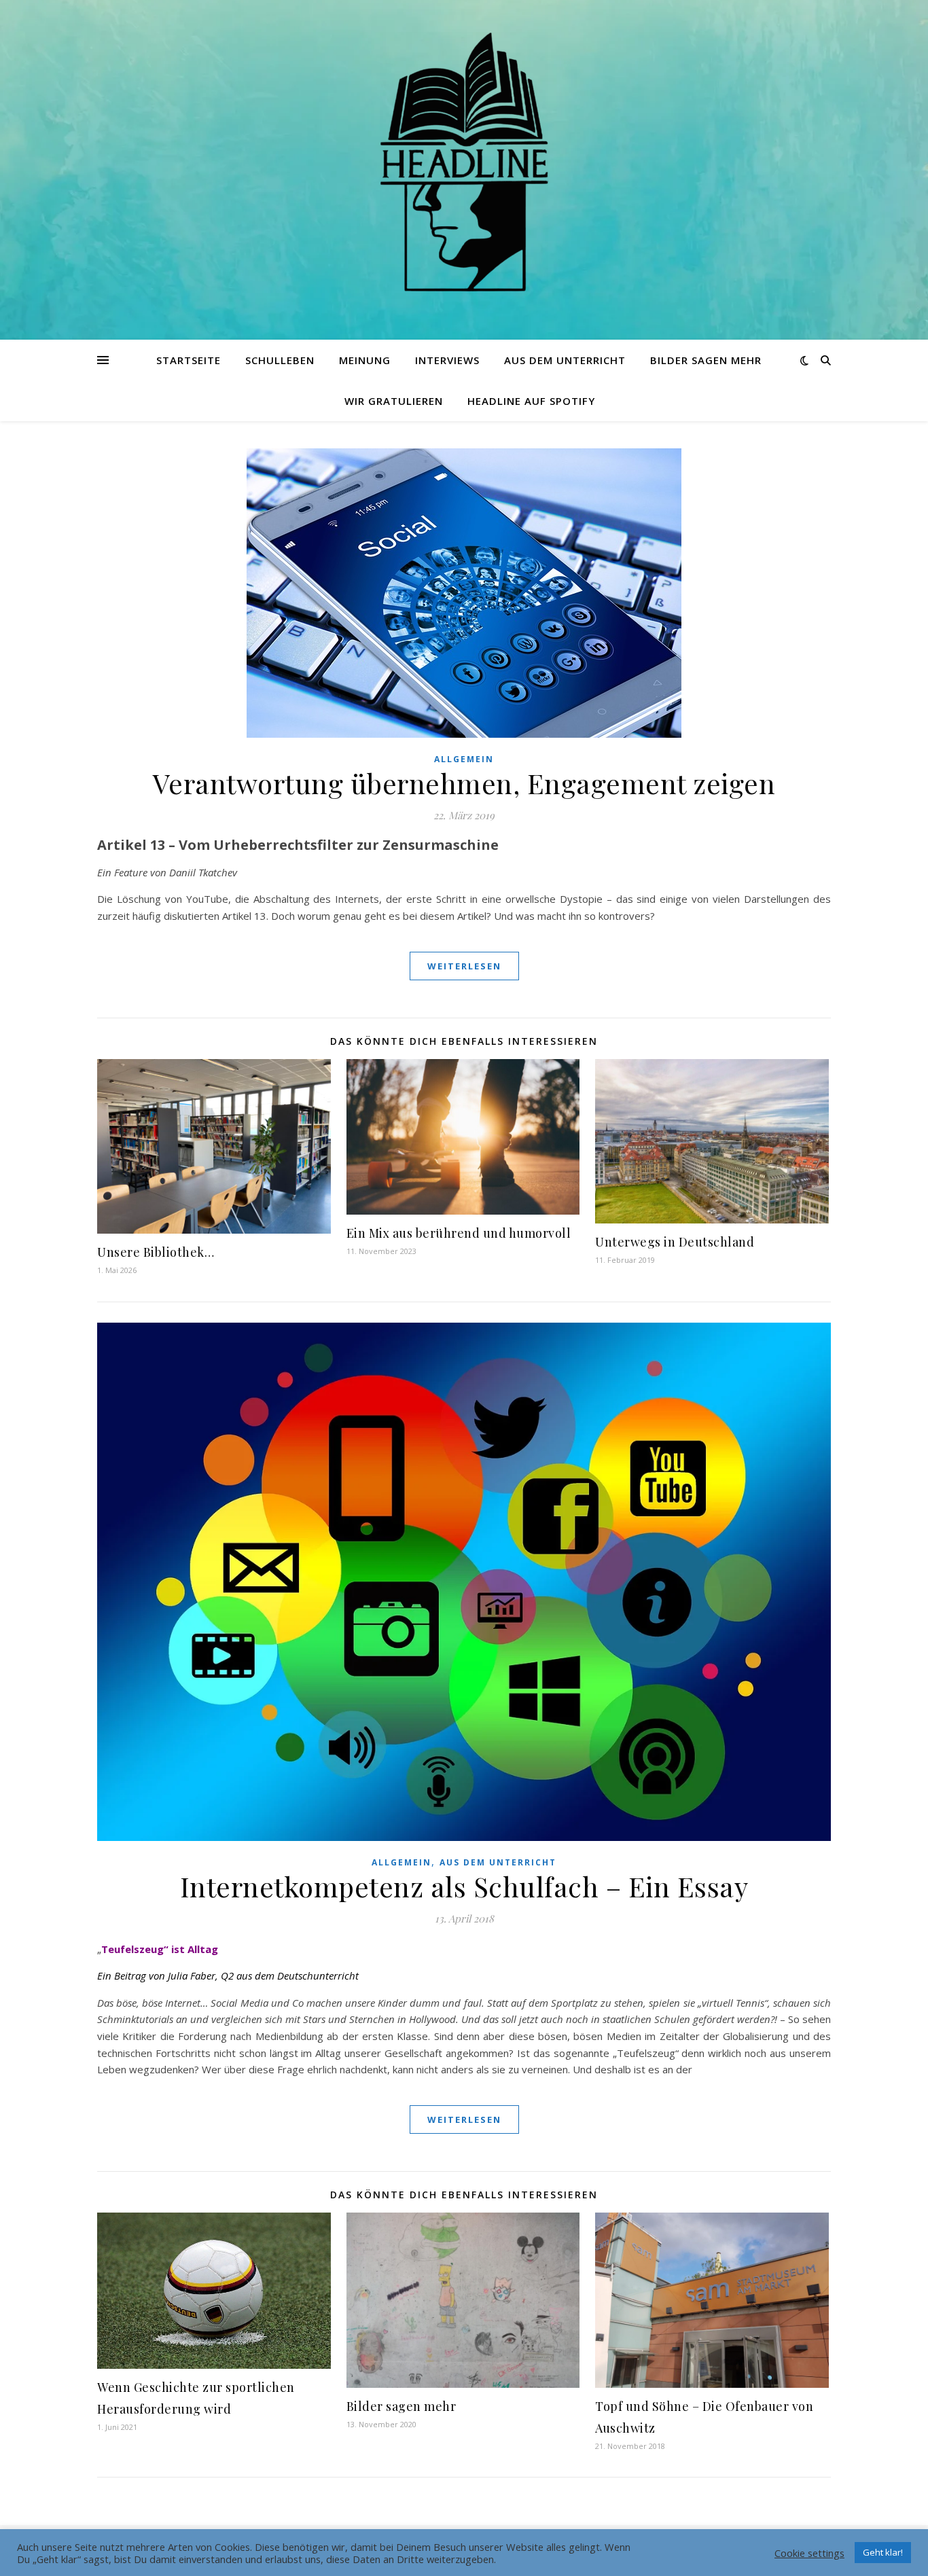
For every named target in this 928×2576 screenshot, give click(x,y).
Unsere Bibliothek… (156, 1252)
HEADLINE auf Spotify (531, 401)
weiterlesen (464, 966)
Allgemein (464, 759)
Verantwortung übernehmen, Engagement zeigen (464, 783)
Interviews (447, 360)
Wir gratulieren (394, 401)
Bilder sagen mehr (706, 360)
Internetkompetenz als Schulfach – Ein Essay (464, 1886)
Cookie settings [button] (809, 2553)
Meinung (365, 360)
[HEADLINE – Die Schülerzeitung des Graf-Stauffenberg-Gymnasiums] (464, 162)
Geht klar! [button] (883, 2552)
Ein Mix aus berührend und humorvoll (459, 1233)
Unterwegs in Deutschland (675, 1242)
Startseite (189, 360)
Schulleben (280, 360)
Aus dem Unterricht (565, 360)
